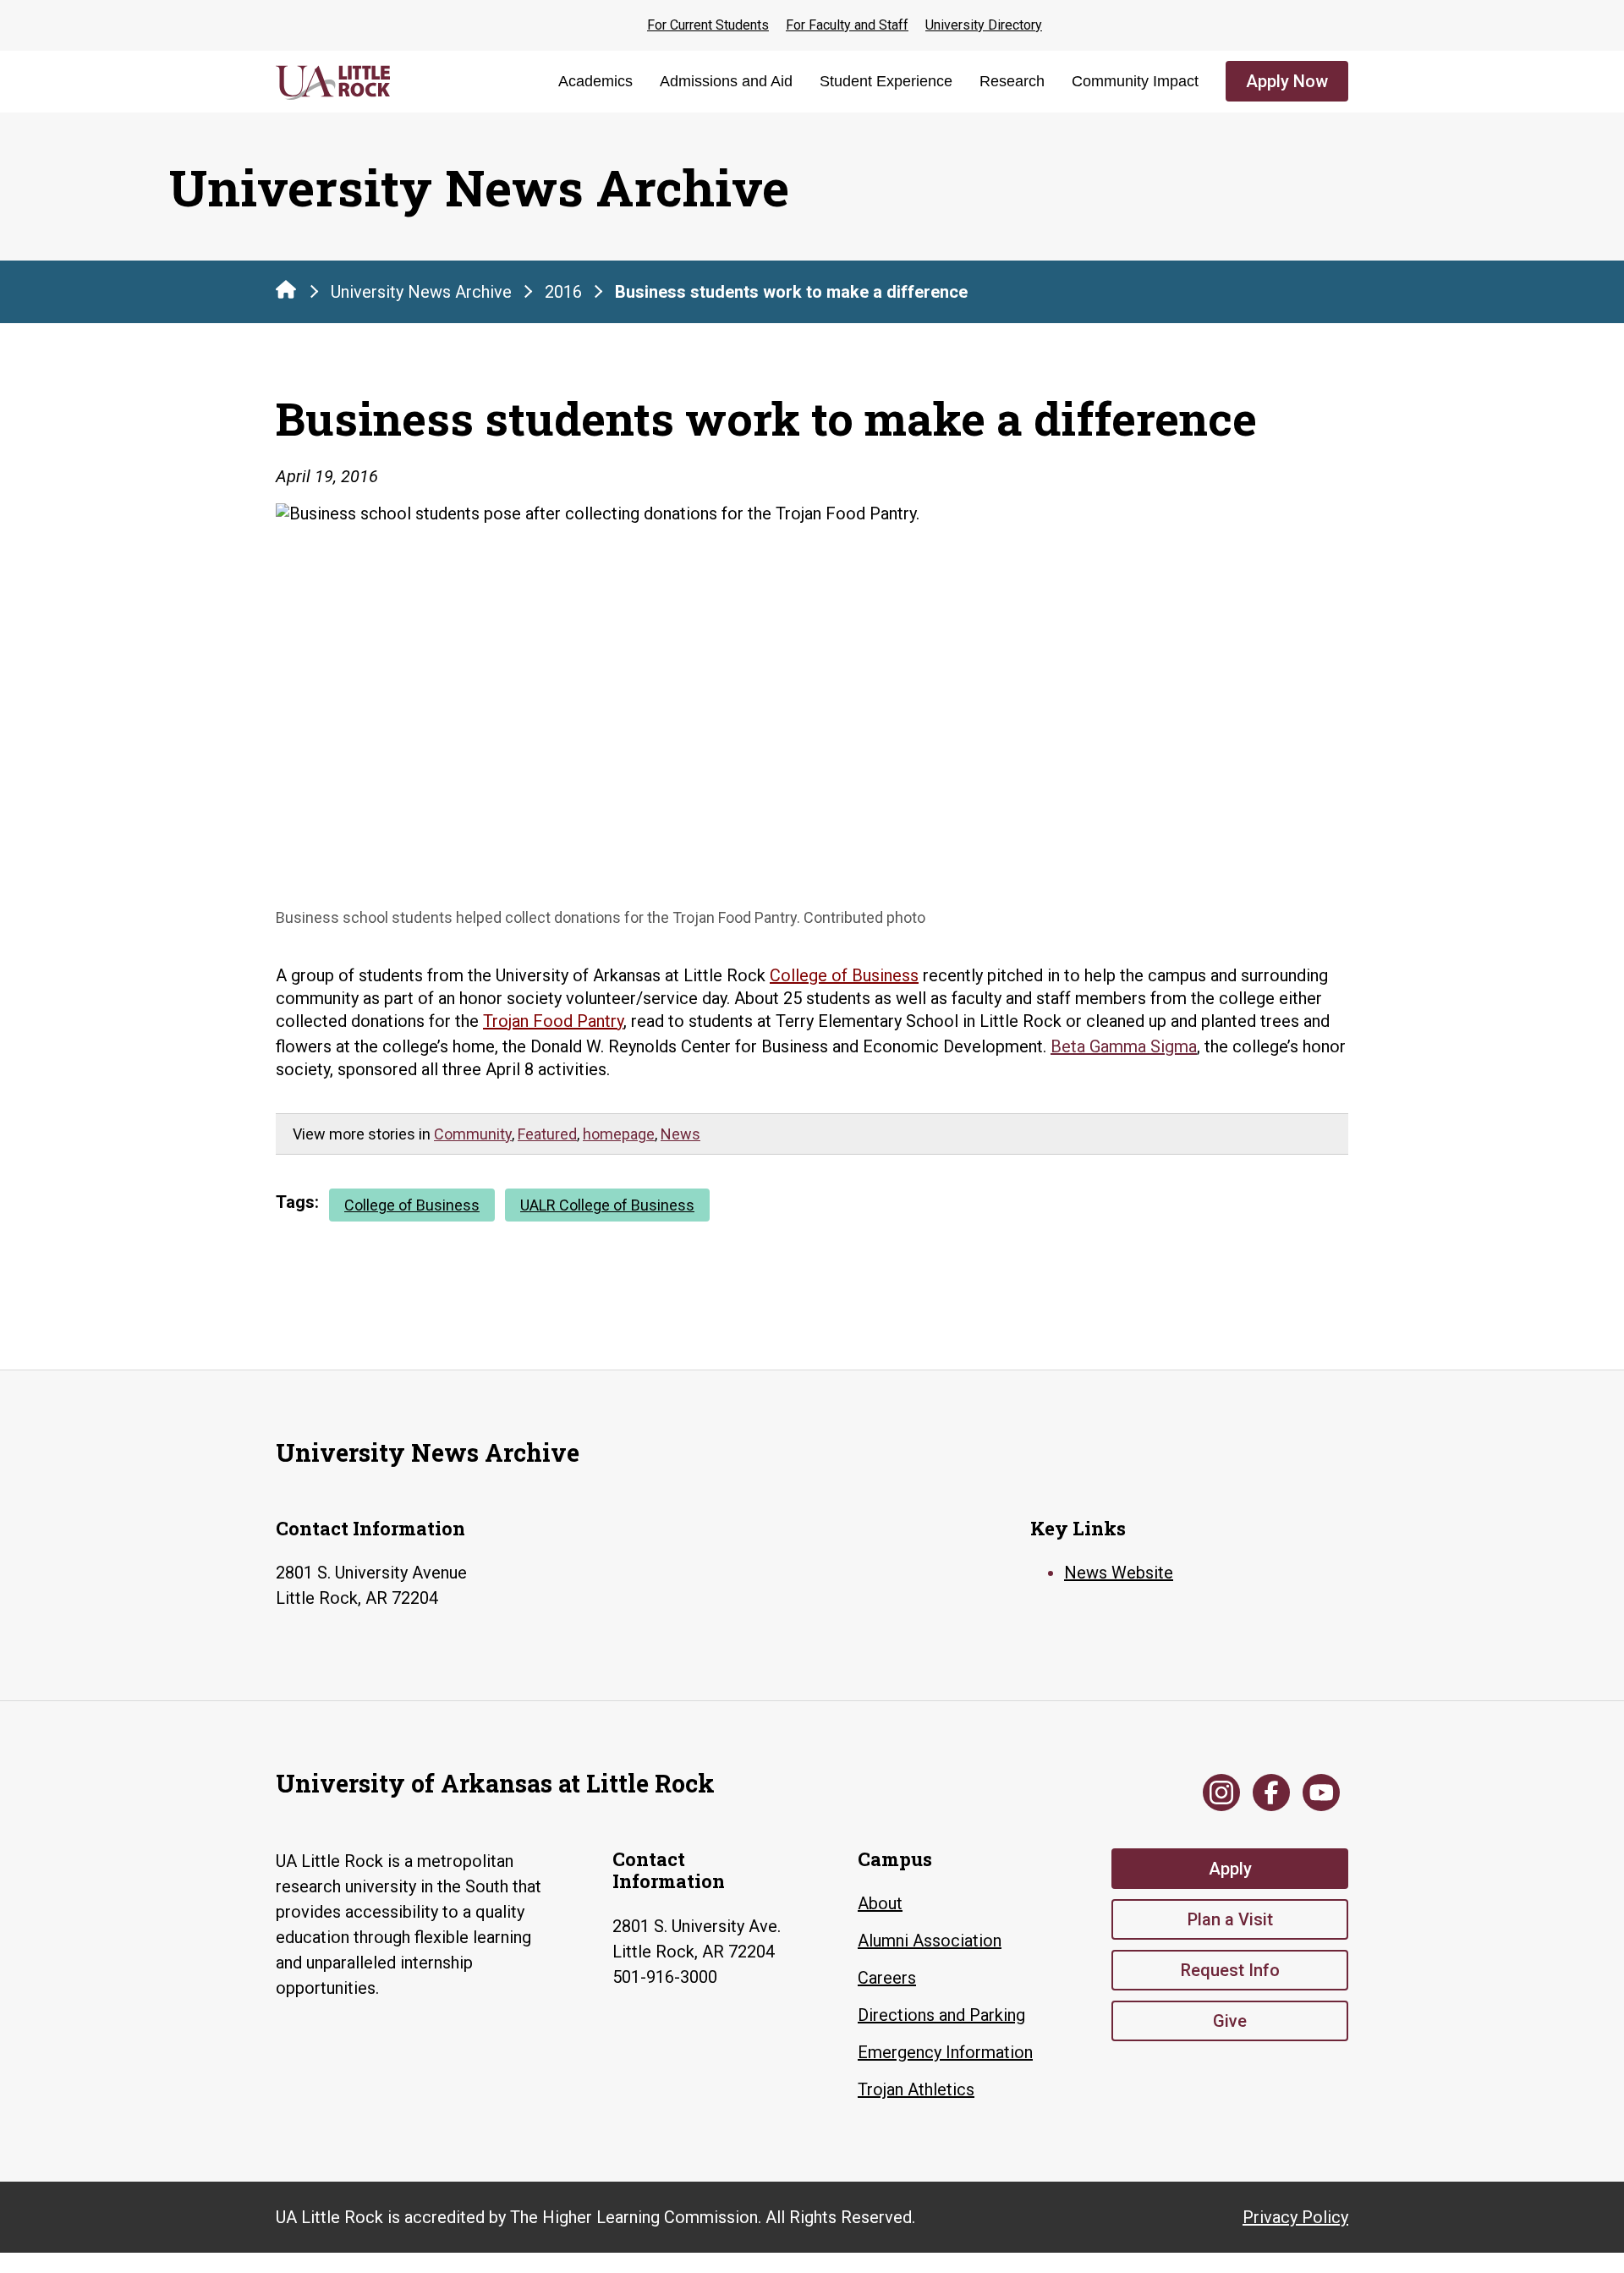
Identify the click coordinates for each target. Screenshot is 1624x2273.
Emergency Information (945, 2052)
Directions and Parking (941, 2015)
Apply (1230, 1869)
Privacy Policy (1295, 2217)
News (680, 1134)
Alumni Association (930, 1941)
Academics (595, 81)
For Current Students (708, 25)
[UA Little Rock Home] (286, 289)
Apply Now (1287, 81)
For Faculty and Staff (847, 25)
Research (1012, 81)
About (880, 1903)
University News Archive (421, 292)
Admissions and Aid (726, 81)
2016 (563, 292)
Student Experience (886, 81)
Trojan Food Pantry (553, 1021)
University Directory (984, 25)
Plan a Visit (1230, 1919)
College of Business (844, 975)
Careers (887, 1978)
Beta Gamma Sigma (1124, 1046)
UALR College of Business (607, 1205)
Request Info (1230, 1970)
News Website (1119, 1573)
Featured (547, 1134)
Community (473, 1134)
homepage (619, 1134)
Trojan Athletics (916, 2089)
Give (1230, 2021)
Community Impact (1135, 81)
